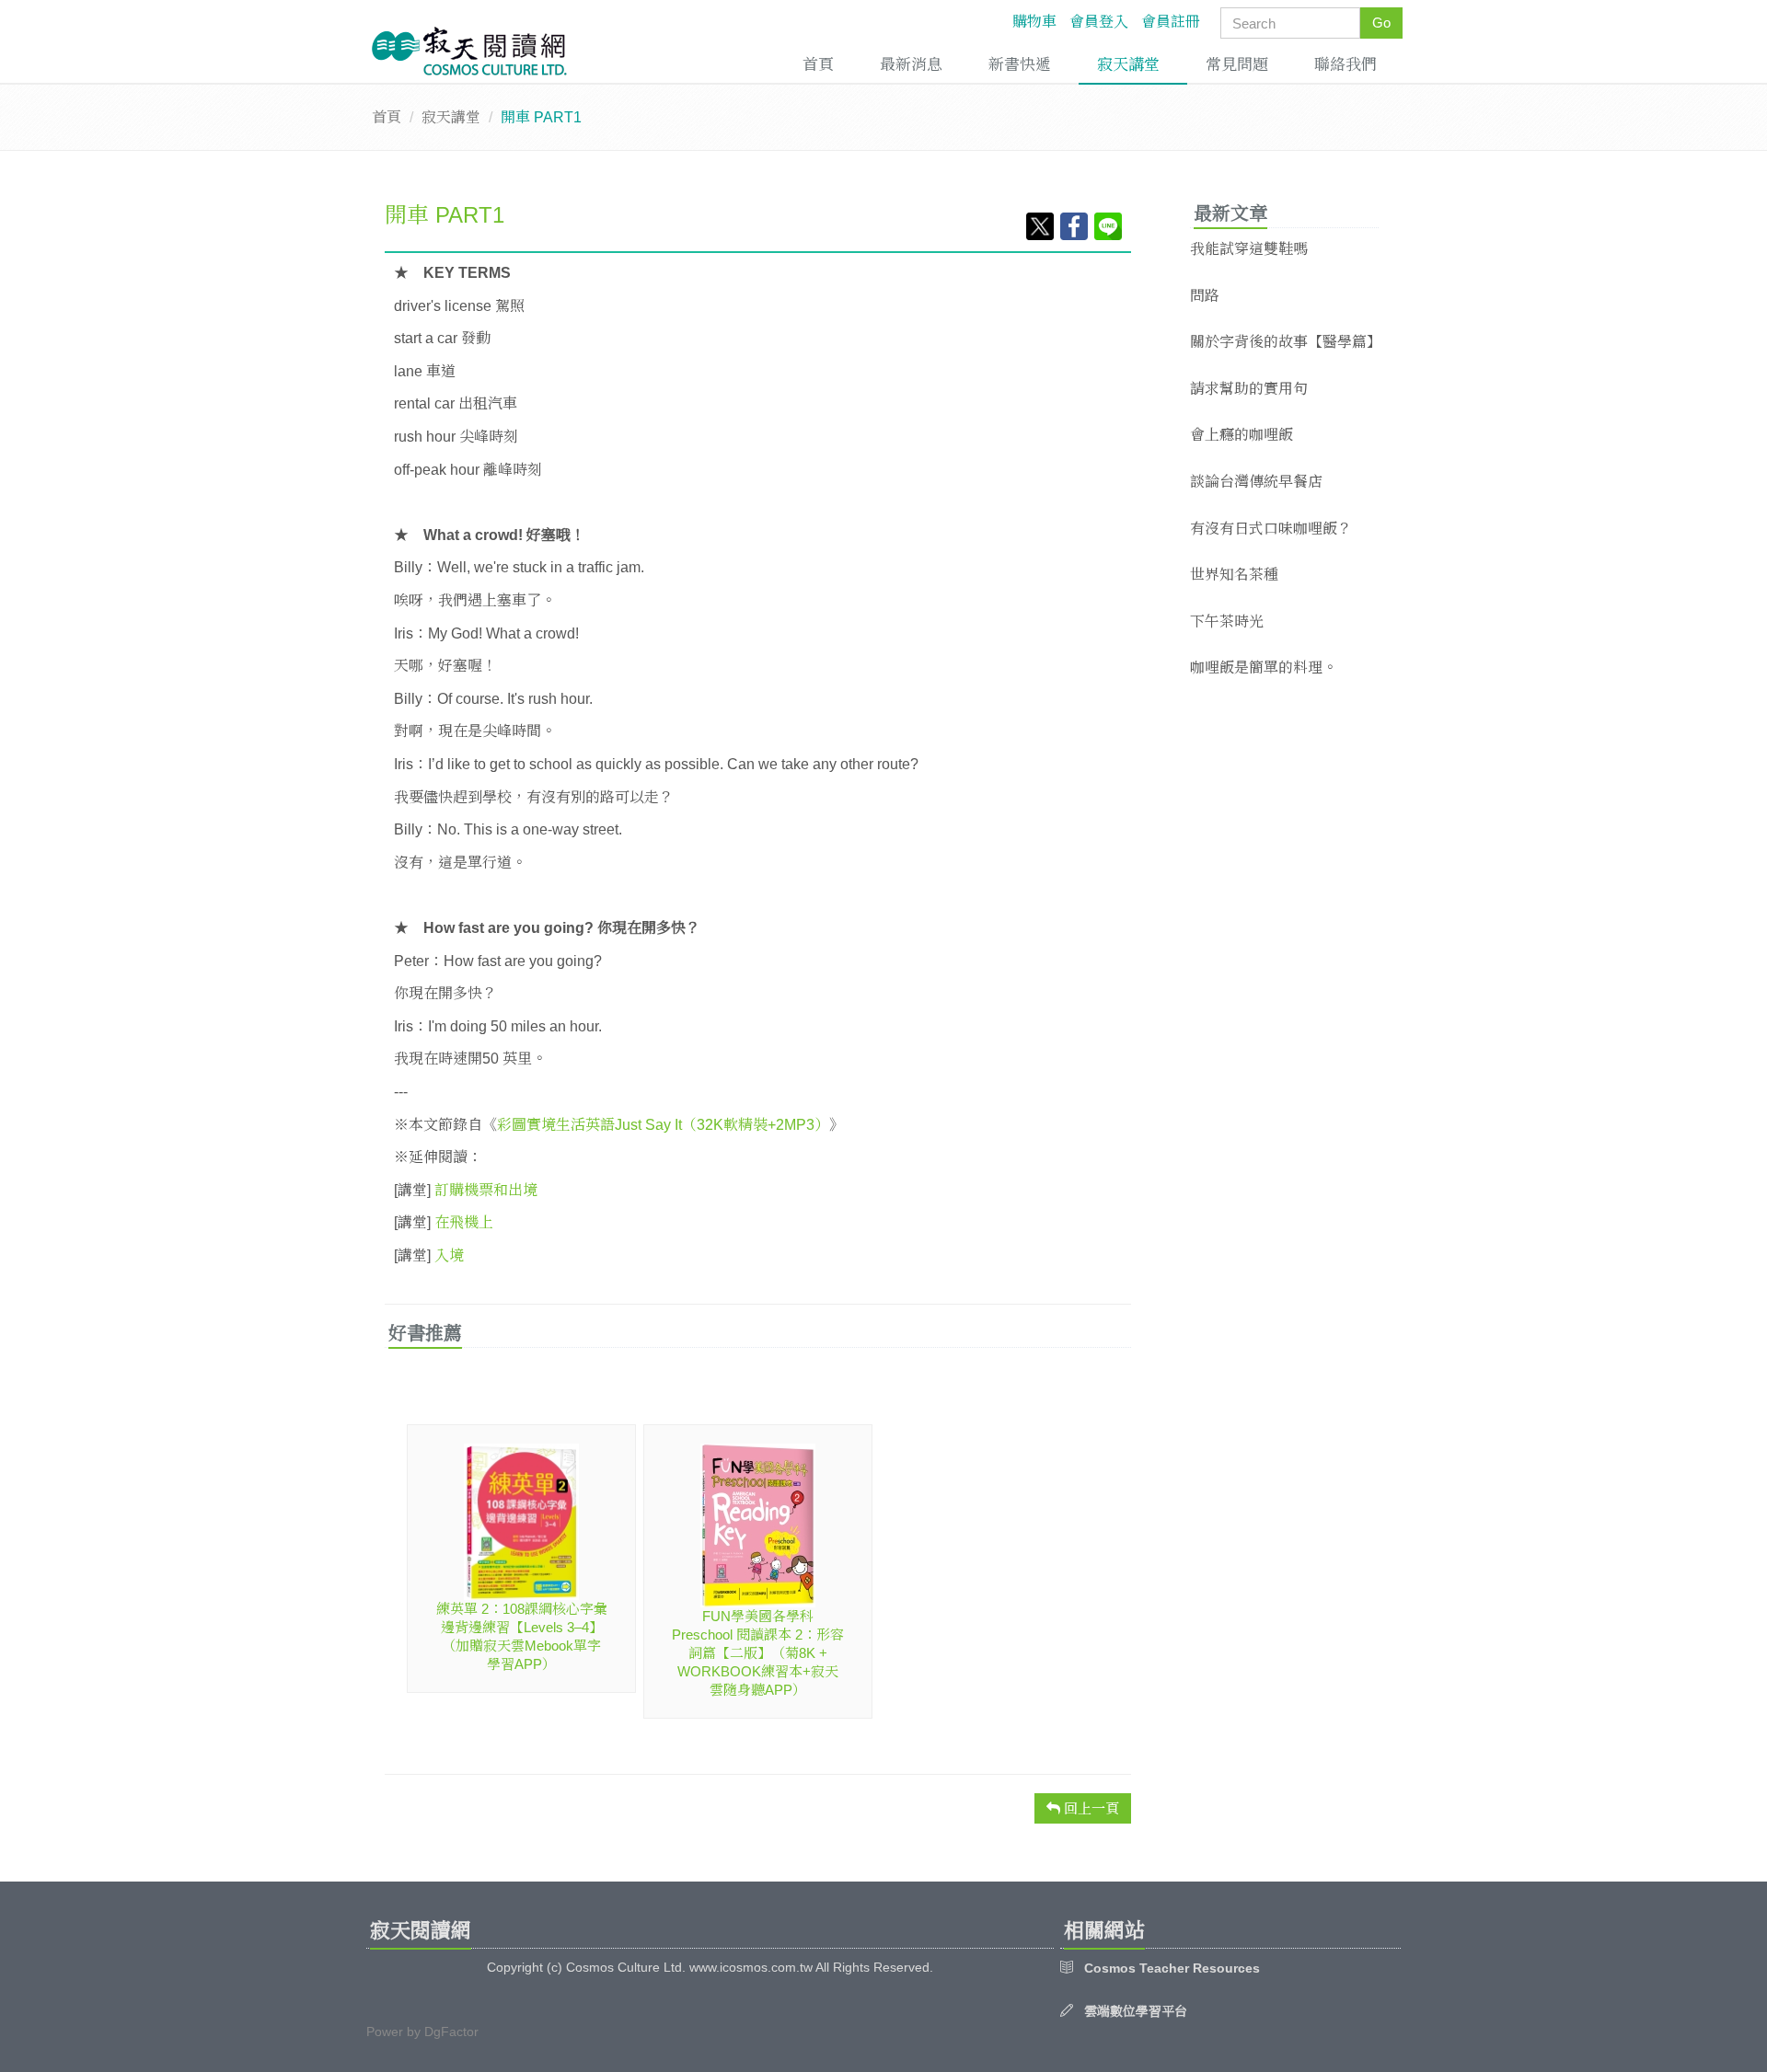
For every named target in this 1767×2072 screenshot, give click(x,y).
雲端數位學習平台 (1136, 2011)
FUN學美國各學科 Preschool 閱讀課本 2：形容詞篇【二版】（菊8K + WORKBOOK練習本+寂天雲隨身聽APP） (758, 1653)
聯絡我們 (1345, 65)
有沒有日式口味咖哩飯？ (1271, 529)
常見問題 (1237, 65)
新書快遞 (1020, 65)
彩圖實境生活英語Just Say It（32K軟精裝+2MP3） (663, 1125)
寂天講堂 (1128, 65)
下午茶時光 (1227, 622)
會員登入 (1099, 22)
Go (1381, 23)
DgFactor (451, 2032)
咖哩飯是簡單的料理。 (1264, 668)
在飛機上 (464, 1222)
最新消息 (911, 65)
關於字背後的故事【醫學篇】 (1286, 342)
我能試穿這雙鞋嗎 (1249, 249)
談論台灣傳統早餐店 (1256, 482)
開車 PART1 (445, 215)
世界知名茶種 (1234, 575)
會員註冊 (1171, 22)
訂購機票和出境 (486, 1190)
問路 (1205, 296)
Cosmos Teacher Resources (1172, 1968)
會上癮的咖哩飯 (1242, 435)
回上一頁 (1090, 1808)
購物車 (1034, 22)
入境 (449, 1255)
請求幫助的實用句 (1249, 389)
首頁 (818, 65)
